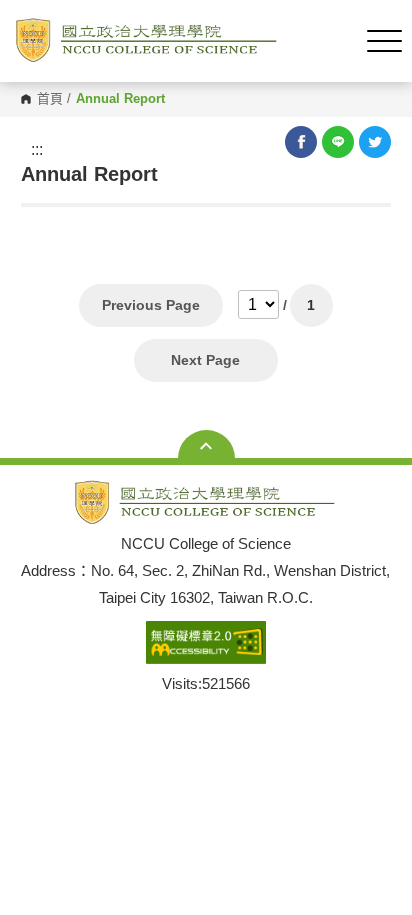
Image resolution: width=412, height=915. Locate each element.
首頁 (50, 99)
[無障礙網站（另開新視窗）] (206, 643)
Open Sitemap (206, 446)
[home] (147, 41)
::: (37, 150)
